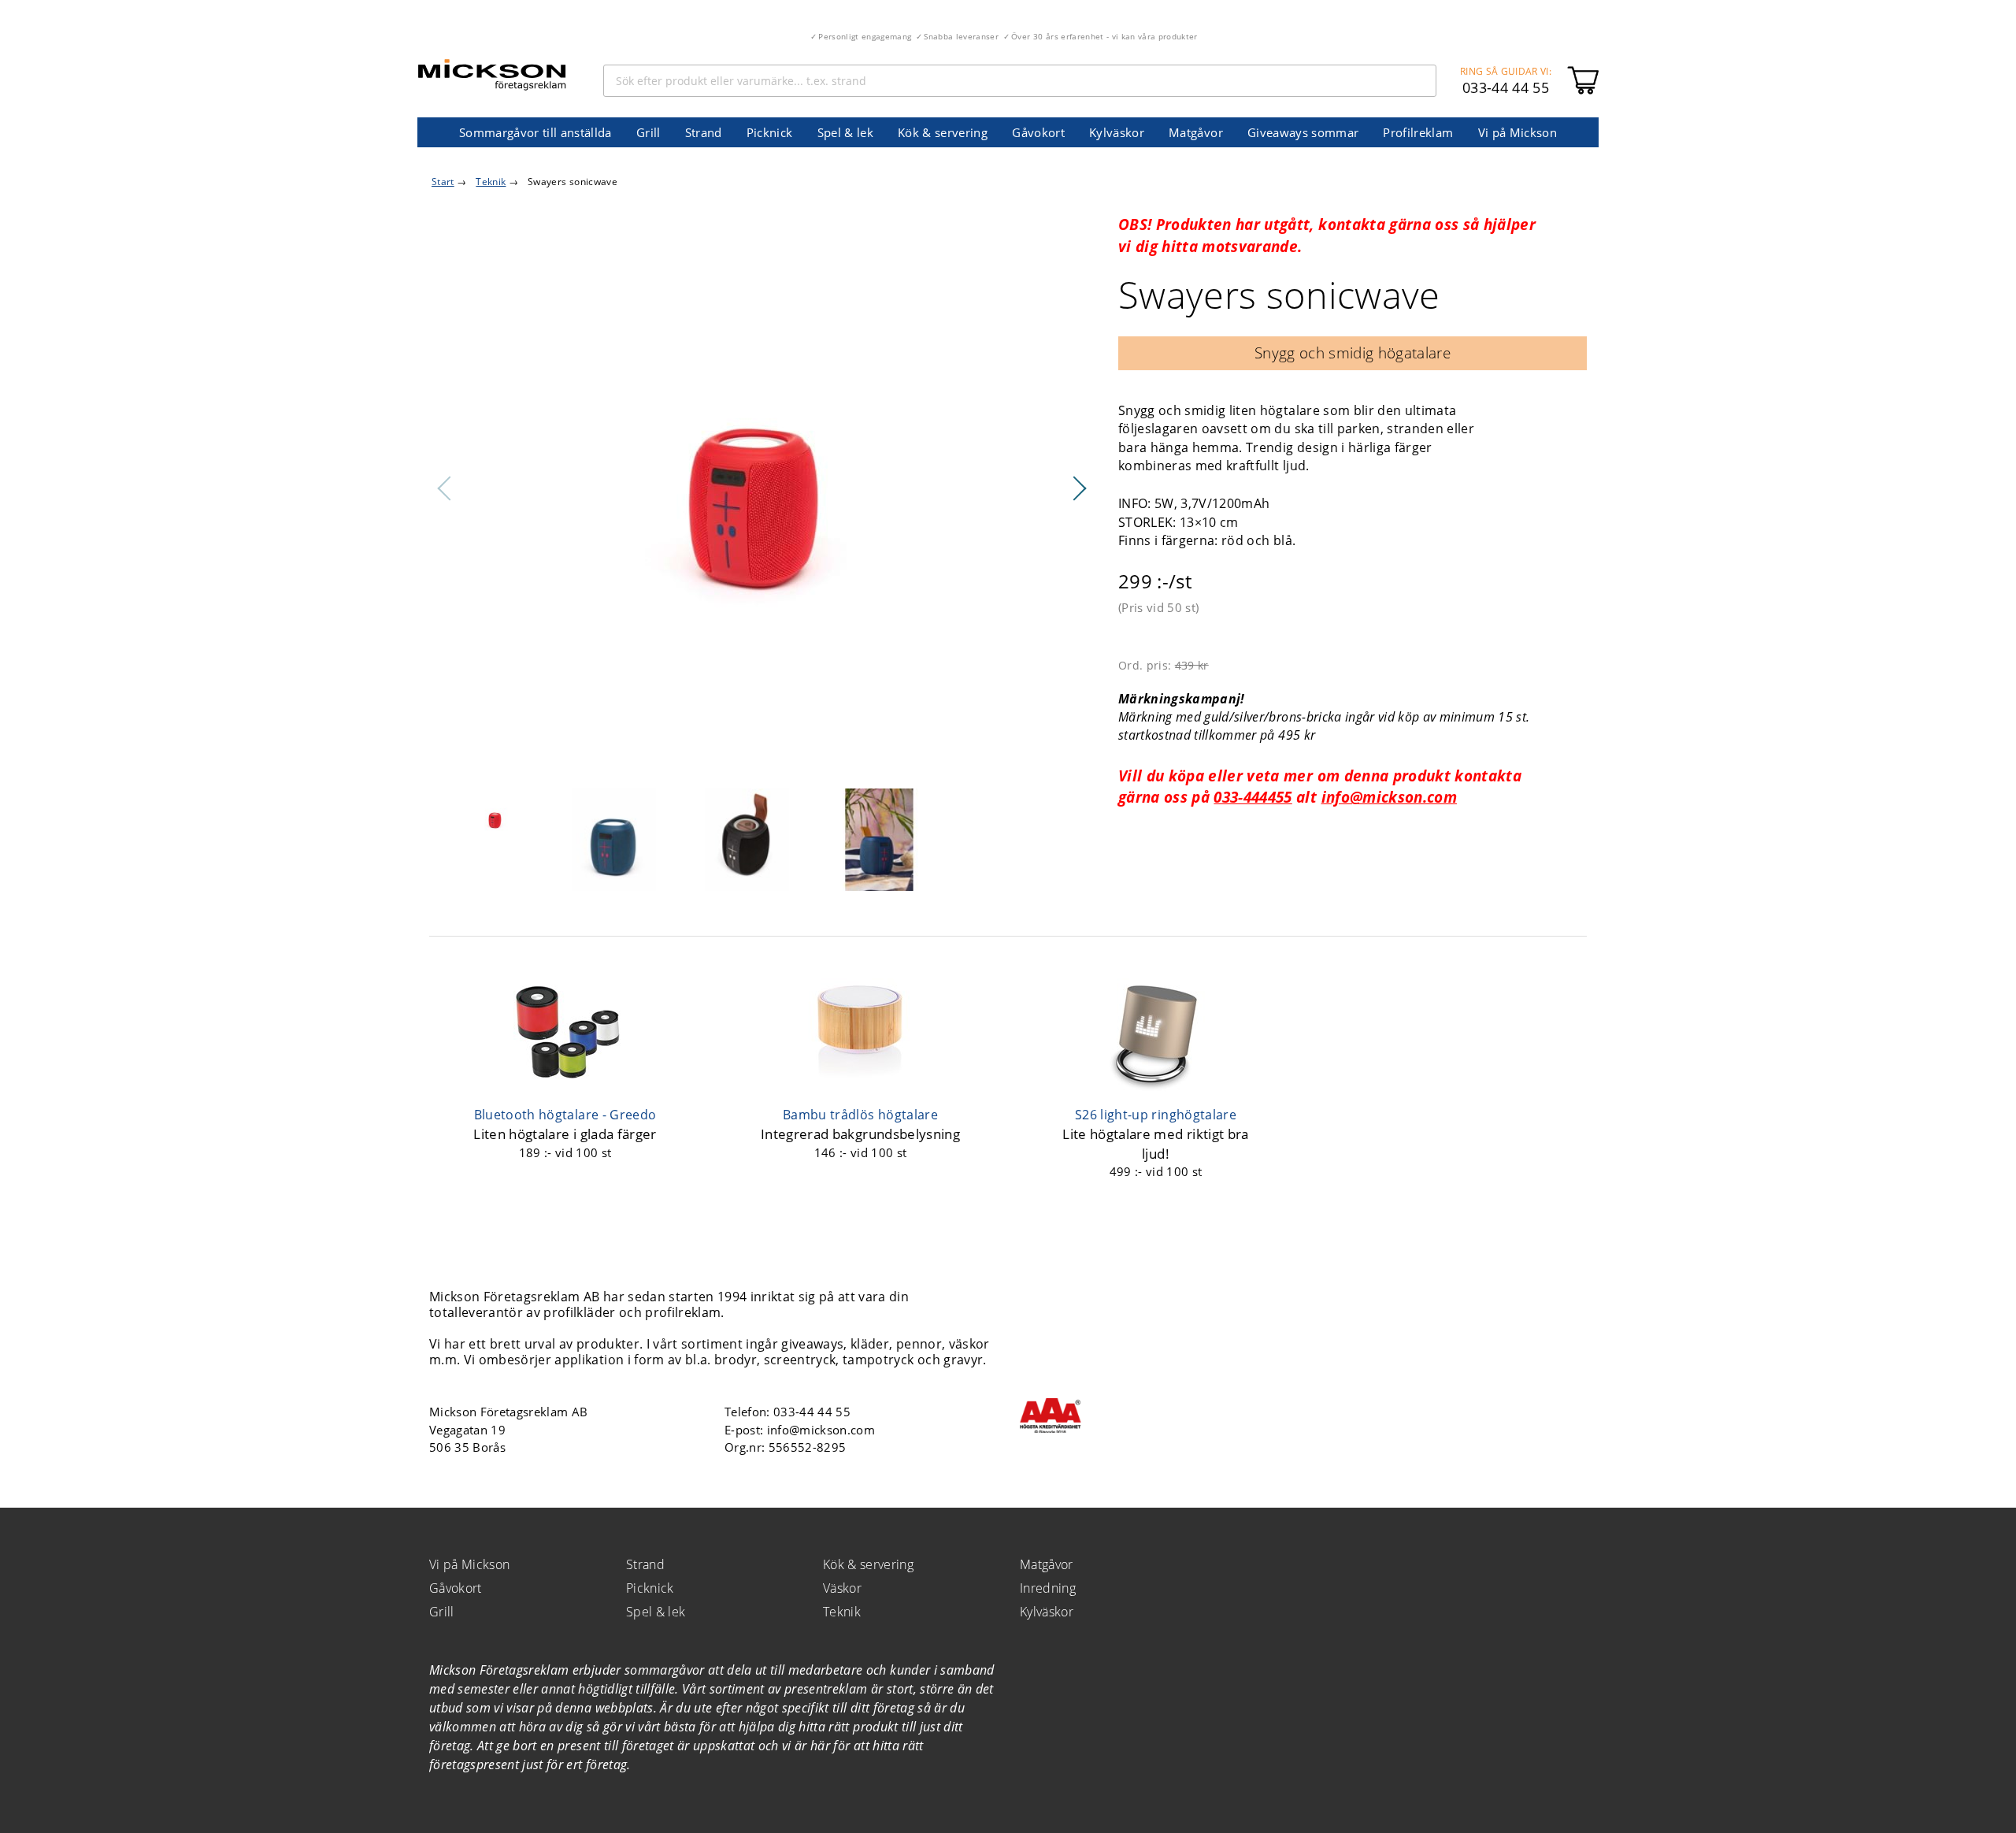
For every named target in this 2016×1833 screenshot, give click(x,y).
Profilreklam (1418, 132)
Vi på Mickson (1518, 132)
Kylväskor (1117, 132)
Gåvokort (1038, 132)
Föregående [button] (445, 488)
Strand (704, 132)
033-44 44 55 (1506, 87)
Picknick (770, 132)
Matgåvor (1196, 132)
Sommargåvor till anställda (535, 132)
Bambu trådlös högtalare (860, 1115)
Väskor (842, 1588)
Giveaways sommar (1303, 132)
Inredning (1048, 1588)
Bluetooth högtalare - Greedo (565, 1115)
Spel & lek (845, 132)
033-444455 (1253, 797)
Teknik (842, 1612)
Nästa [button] (1079, 488)
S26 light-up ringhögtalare (1156, 1115)
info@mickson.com (1389, 797)
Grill (649, 132)
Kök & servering (943, 132)
